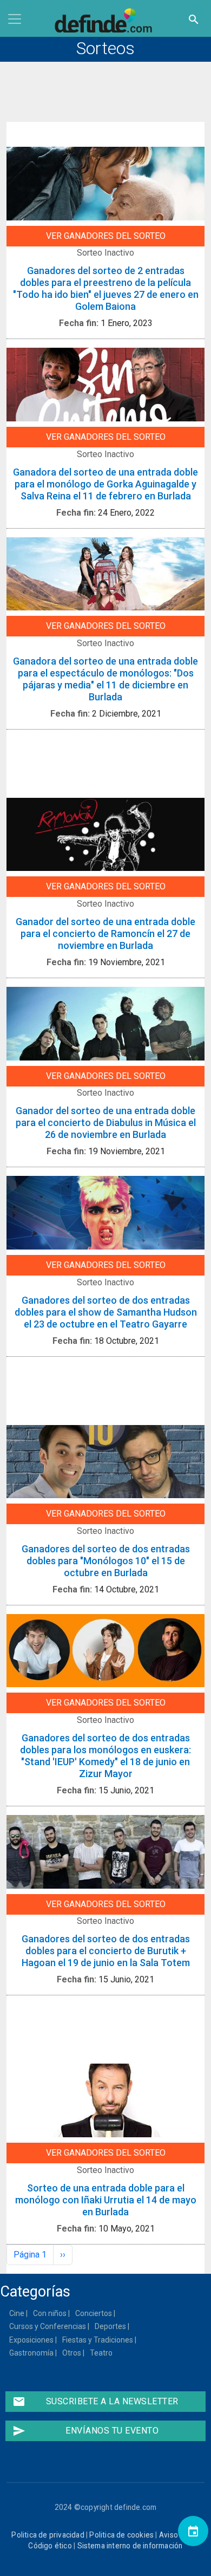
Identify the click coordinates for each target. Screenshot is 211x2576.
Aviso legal (177, 2535)
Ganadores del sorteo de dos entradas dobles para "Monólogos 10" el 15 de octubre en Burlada (106, 1561)
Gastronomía (32, 2353)
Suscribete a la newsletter (95, 2402)
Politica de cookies (121, 2535)
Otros (72, 2353)
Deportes (111, 2326)
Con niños (50, 2313)
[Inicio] (105, 21)
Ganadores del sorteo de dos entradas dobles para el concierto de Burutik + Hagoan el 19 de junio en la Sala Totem (106, 1951)
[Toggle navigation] (15, 19)
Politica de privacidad (48, 2535)
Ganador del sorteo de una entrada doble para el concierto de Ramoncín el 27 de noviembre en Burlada (105, 934)
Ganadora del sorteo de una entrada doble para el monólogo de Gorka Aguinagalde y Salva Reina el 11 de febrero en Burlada (105, 484)
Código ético (50, 2546)
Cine (17, 2313)
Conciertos (94, 2313)
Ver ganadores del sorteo (106, 236)
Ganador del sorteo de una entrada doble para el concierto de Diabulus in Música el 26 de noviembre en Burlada (106, 1123)
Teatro (102, 2353)
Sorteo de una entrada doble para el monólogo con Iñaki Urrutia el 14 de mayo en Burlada (106, 2200)
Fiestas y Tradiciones (98, 2340)
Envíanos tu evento (85, 2431)
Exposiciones (32, 2340)
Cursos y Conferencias (48, 2326)
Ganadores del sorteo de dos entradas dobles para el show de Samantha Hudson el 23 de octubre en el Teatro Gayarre (106, 1312)
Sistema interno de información (130, 2546)
